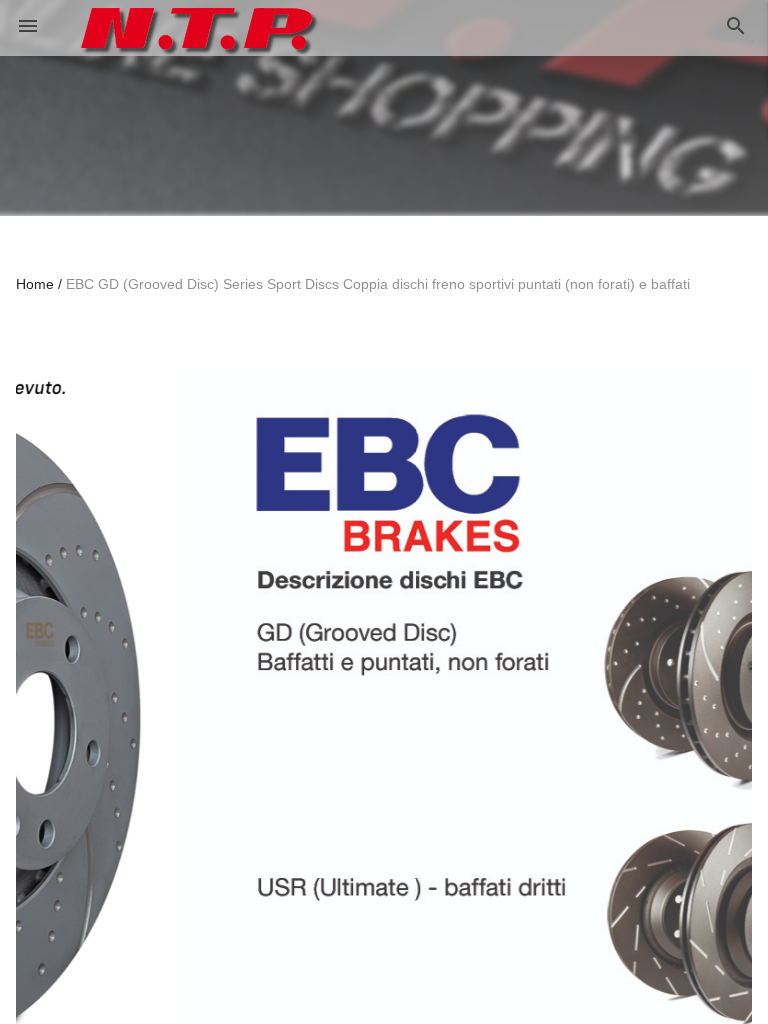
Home (35, 284)
